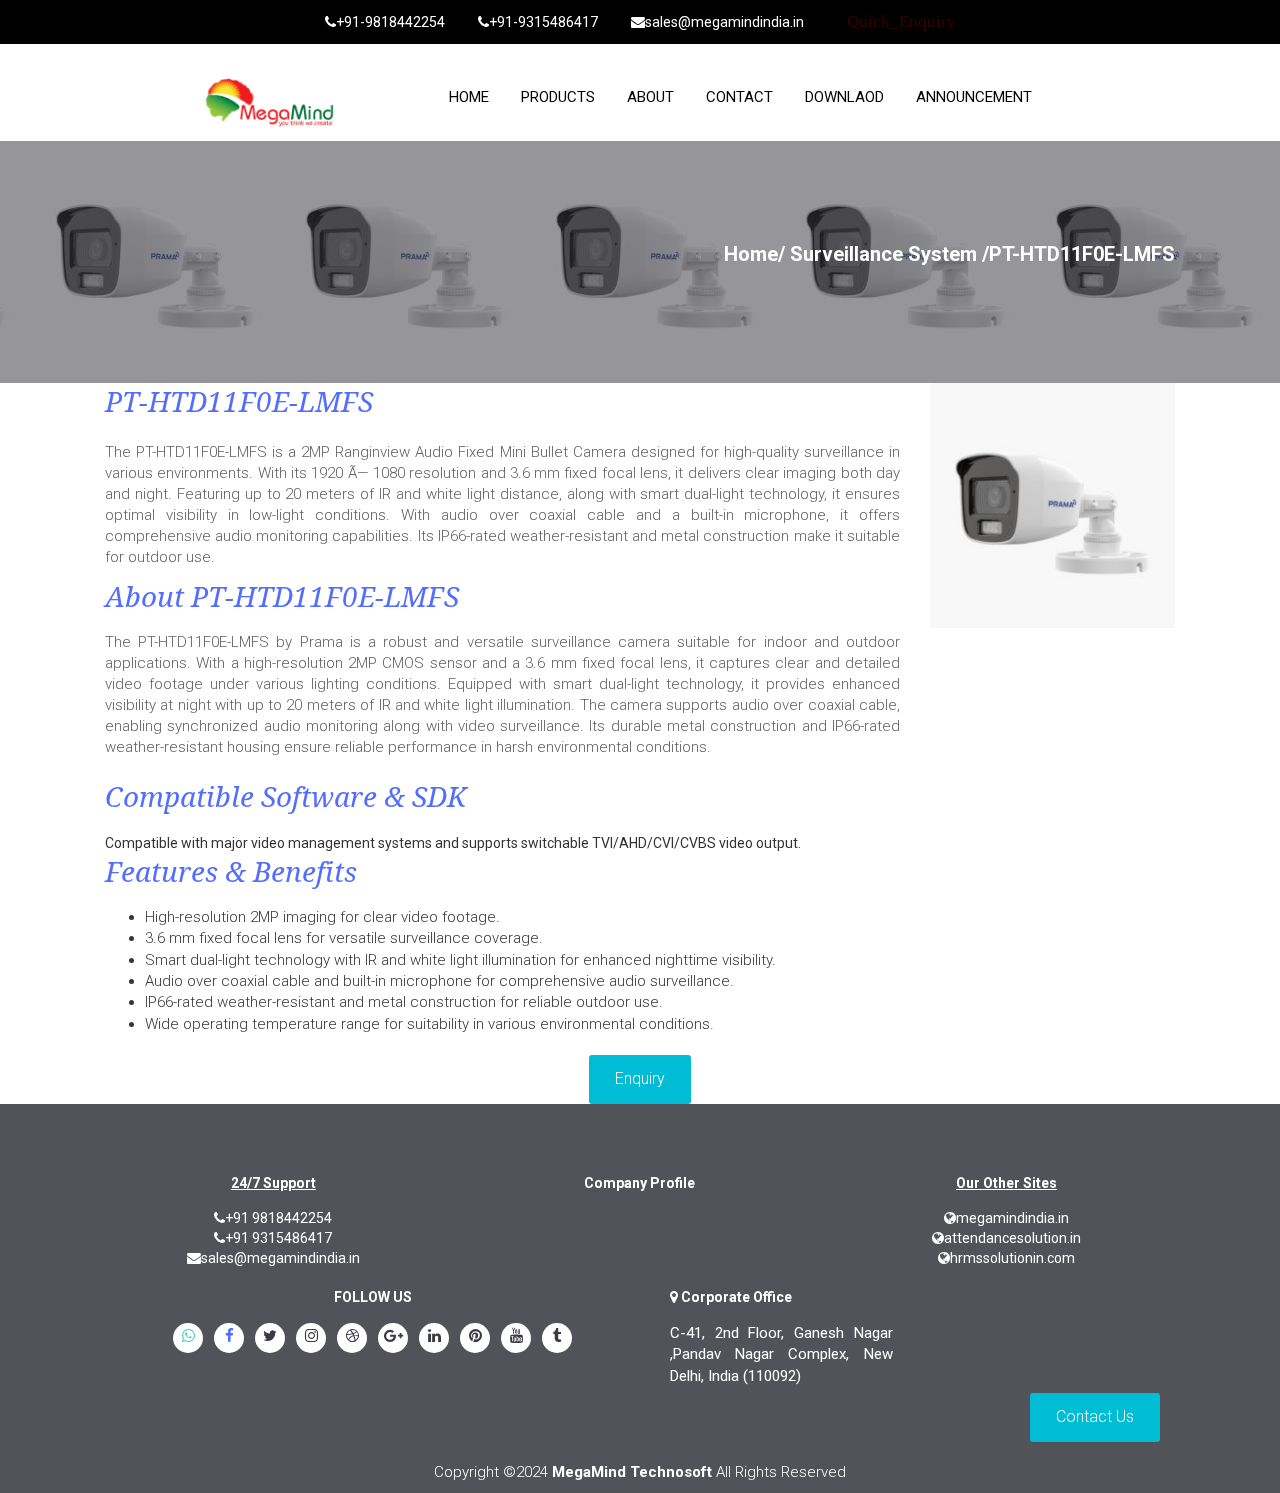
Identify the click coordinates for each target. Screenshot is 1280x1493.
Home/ (754, 254)
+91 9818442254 (278, 1218)
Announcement (974, 97)
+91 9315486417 (278, 1238)
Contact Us (1095, 1416)
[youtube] (516, 1339)
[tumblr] (557, 1339)
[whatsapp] (188, 1339)
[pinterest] (475, 1339)
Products (558, 97)
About (650, 97)
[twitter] (270, 1339)
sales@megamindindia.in (724, 22)
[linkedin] (434, 1339)
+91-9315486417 (543, 22)
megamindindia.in (1012, 1218)
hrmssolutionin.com (1012, 1258)
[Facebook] (229, 1339)
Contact (739, 97)
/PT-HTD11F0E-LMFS (1078, 254)
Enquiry (640, 1078)
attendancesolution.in (1012, 1238)
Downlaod (844, 97)
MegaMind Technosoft (632, 1472)
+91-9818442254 (390, 22)
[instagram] (311, 1339)
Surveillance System (883, 254)
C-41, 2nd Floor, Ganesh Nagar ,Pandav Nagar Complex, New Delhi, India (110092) (781, 1354)
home (469, 97)
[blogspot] (352, 1339)
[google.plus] (393, 1339)
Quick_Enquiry (901, 21)
